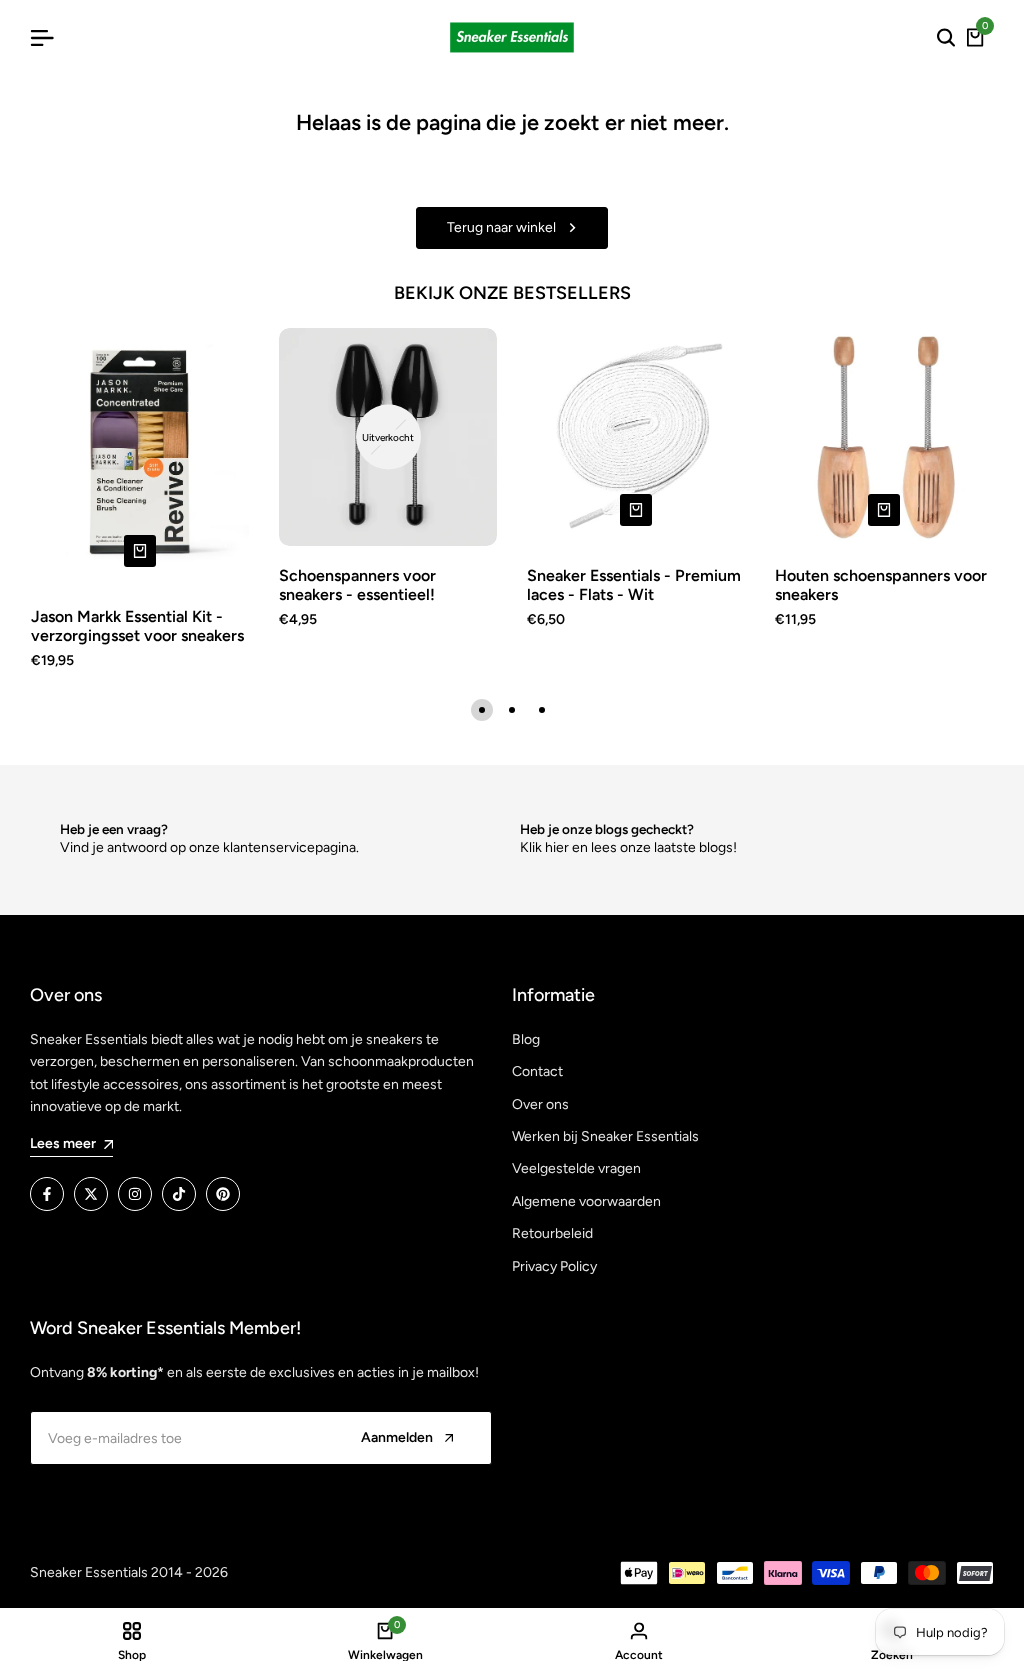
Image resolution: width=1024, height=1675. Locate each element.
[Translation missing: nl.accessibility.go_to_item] (482, 710)
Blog (526, 1039)
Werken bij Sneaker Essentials (605, 1136)
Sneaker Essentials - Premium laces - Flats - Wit (634, 585)
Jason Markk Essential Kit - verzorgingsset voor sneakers (137, 626)
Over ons (540, 1104)
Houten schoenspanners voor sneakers (881, 585)
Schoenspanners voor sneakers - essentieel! (357, 585)
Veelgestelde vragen (576, 1168)
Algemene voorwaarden (586, 1201)
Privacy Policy (554, 1266)
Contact (537, 1071)
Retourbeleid (552, 1233)
